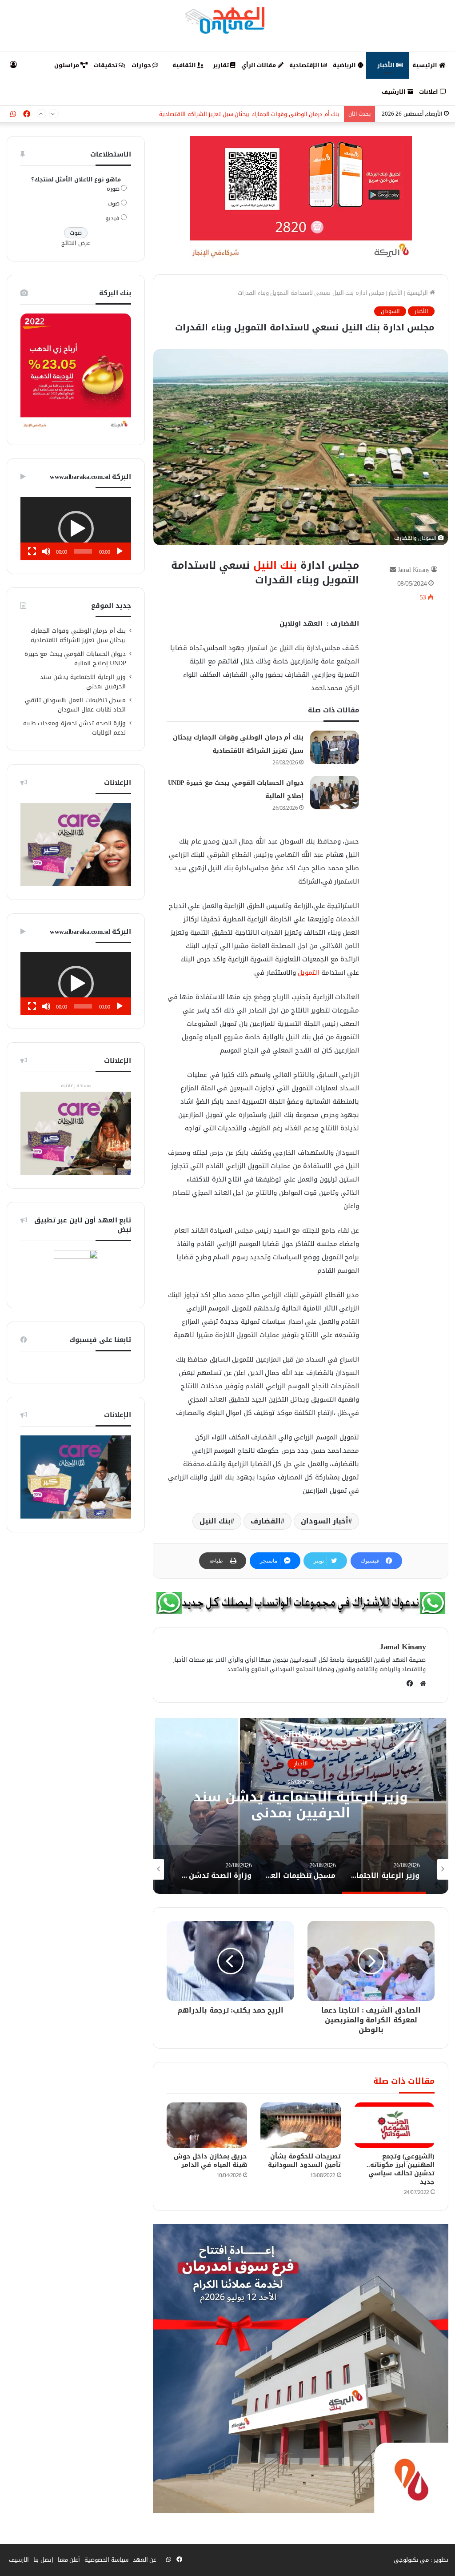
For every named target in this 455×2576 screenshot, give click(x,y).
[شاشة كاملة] (32, 551)
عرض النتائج (76, 243)
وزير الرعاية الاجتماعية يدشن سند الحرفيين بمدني (83, 682)
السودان (390, 311)
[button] (76, 529)
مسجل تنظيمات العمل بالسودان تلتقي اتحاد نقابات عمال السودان (301, 1805)
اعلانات (429, 92)
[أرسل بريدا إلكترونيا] (393, 570)
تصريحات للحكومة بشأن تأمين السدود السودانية (304, 2161)
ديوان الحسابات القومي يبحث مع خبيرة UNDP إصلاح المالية (267, 114)
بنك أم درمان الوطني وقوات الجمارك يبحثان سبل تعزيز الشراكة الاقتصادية (78, 635)
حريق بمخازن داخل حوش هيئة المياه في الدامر (211, 2161)
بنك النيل (275, 565)
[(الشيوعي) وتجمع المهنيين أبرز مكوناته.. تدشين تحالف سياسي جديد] (394, 2125)
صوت (114, 203)
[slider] (83, 551)
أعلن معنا (69, 2560)
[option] (301, 1805)
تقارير (222, 65)
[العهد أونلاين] (227, 20)
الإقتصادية (305, 65)
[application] (76, 529)
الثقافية (185, 65)
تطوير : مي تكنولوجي (421, 2560)
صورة (113, 189)
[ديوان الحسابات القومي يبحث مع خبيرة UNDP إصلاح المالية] (335, 793)
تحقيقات (106, 65)
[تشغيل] (120, 551)
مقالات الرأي (259, 65)
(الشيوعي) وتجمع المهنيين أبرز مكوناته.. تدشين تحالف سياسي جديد (401, 2169)
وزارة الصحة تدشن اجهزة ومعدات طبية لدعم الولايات (75, 728)
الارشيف (395, 92)
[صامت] (46, 551)
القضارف (266, 1521)
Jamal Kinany (414, 570)
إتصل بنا (43, 2560)
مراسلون (68, 65)
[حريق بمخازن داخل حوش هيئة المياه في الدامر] (207, 2125)
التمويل (308, 973)
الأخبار (387, 65)
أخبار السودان (325, 1521)
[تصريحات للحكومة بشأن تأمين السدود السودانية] (301, 2125)
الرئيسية (426, 65)
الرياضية (345, 65)
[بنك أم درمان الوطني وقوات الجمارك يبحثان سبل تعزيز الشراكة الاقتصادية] (335, 747)
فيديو (112, 218)
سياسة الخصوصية (106, 2560)
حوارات (142, 65)
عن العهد (145, 2560)
